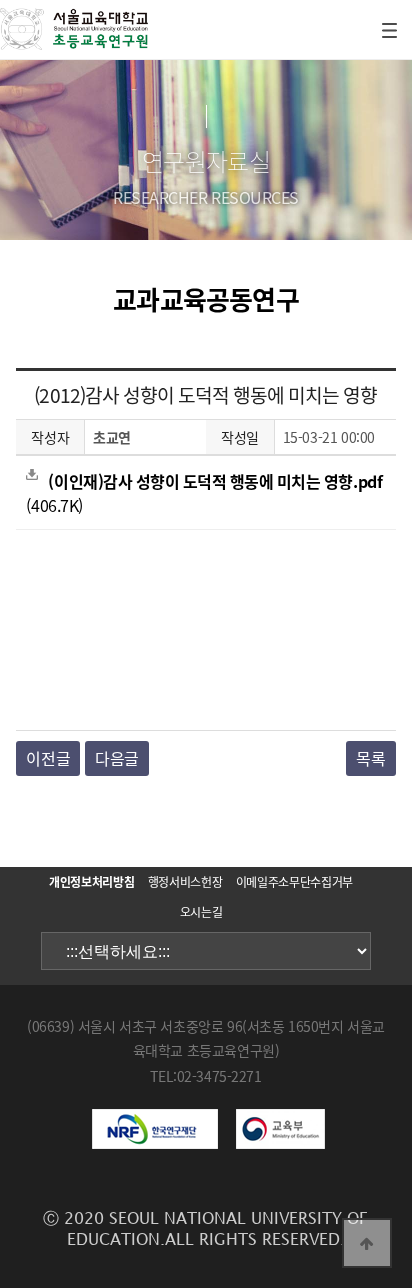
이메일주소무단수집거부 (294, 882)
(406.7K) (204, 493)
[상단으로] (367, 1243)
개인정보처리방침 (91, 882)
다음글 (117, 758)
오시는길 (201, 912)
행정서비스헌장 (185, 882)
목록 (370, 758)
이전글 (48, 758)
